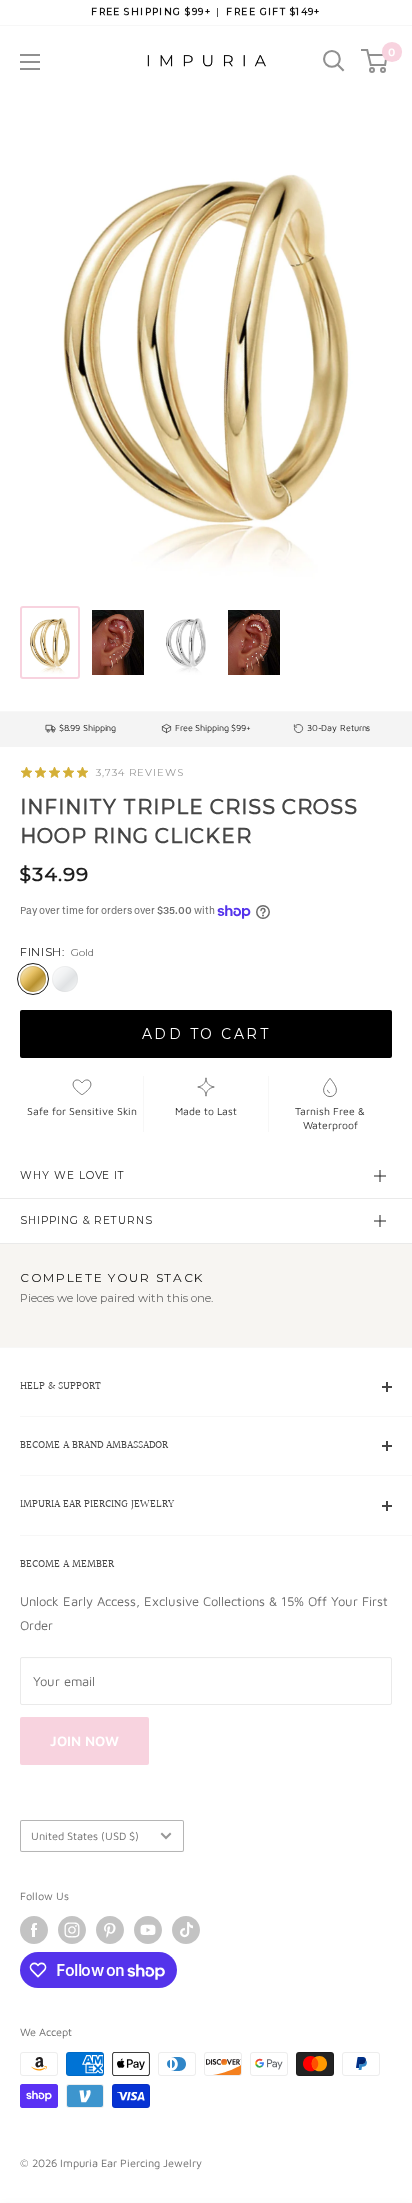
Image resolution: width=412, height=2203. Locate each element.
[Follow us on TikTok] (186, 1930)
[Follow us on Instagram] (72, 1930)
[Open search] (334, 61)
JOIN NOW (84, 1740)
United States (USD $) (85, 1835)
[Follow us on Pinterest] (110, 1930)
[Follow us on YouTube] (148, 1930)
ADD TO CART (206, 1034)
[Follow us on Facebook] (34, 1930)
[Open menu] (30, 62)
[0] (375, 61)
